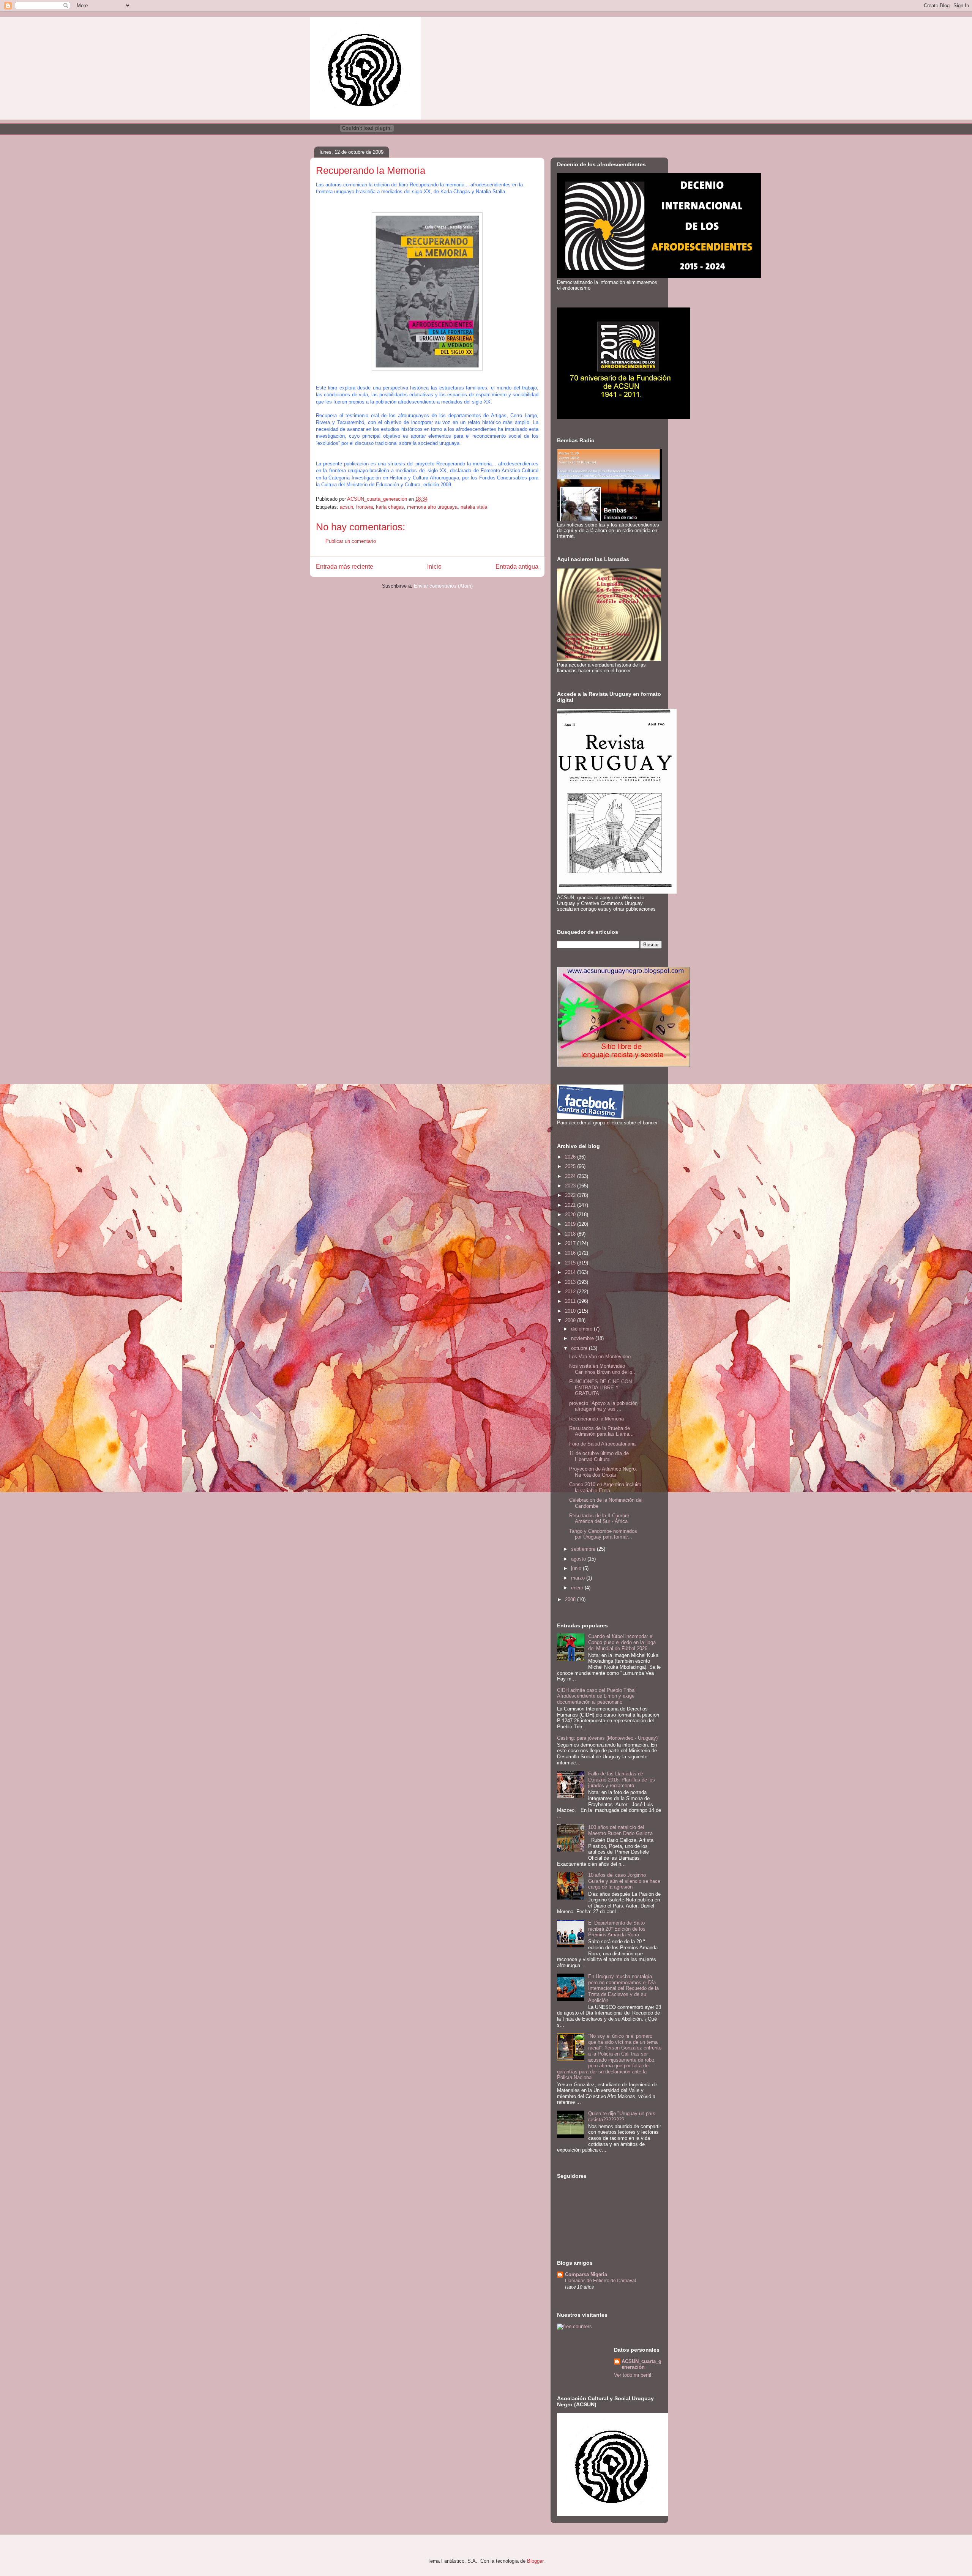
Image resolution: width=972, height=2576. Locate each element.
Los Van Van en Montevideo (600, 1357)
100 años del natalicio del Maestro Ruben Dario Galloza (620, 1830)
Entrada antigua (517, 567)
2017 (571, 1243)
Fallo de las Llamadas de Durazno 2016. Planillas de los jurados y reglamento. (622, 1780)
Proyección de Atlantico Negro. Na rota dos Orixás (603, 1472)
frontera (364, 507)
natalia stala (474, 507)
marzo (579, 1578)
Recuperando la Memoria (596, 1419)
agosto (579, 1559)
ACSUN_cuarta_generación (641, 2364)
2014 (571, 1272)
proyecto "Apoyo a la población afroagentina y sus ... (603, 1406)
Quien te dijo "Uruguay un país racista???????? (622, 2116)
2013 (571, 1282)
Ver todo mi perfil (633, 2375)
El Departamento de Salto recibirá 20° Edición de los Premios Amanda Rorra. (617, 1929)
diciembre (582, 1329)
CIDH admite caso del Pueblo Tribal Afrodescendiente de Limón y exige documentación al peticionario (596, 1696)
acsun (346, 507)
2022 (571, 1195)
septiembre (584, 1549)
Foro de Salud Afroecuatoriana (602, 1444)
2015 (571, 1263)
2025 (571, 1166)
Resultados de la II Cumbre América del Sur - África (599, 1519)
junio (577, 1568)
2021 (571, 1205)
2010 (571, 1311)
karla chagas (390, 507)
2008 (571, 1599)
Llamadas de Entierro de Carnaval (600, 2281)
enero (578, 1588)
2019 (571, 1224)
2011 (571, 1301)
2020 (571, 1215)
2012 (571, 1292)
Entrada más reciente (345, 567)
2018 (571, 1234)
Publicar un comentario (351, 541)
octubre (580, 1348)
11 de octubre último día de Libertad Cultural (599, 1456)
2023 (571, 1186)
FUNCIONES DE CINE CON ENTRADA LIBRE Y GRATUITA (600, 1387)
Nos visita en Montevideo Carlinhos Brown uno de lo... (603, 1369)
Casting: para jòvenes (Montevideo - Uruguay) (607, 1738)
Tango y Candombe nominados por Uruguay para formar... (603, 1534)
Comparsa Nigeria (586, 2274)
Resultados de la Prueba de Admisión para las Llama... (601, 1431)
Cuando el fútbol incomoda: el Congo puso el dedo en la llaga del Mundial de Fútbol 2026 (622, 1642)
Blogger (535, 2561)
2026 (571, 1157)
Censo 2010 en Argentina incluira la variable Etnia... (605, 1487)
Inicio (434, 567)
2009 (571, 1320)
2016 (571, 1253)
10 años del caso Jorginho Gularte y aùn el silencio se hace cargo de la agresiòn (624, 1881)
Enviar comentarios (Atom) (443, 586)
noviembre (583, 1338)
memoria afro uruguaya (432, 507)
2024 (571, 1176)
